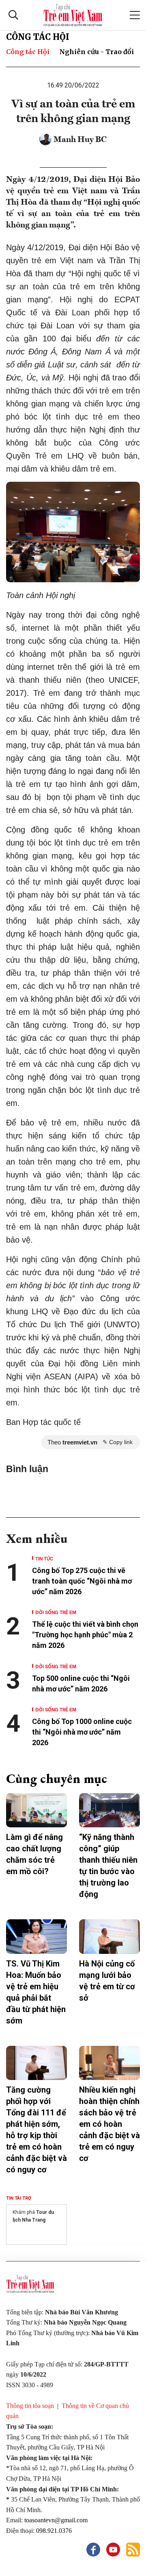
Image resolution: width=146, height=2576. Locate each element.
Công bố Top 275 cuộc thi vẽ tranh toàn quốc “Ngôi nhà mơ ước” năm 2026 (82, 1581)
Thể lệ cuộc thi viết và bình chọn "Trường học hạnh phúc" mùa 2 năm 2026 (85, 1635)
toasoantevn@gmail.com (56, 2520)
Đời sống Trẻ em (56, 1612)
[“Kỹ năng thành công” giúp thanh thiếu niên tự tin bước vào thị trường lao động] (109, 1810)
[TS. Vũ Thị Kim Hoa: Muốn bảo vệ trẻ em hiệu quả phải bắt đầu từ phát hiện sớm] (36, 1936)
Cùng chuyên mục (57, 1779)
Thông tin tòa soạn (30, 2406)
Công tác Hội (38, 37)
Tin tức (44, 1558)
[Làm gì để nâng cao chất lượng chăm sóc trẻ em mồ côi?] (36, 1810)
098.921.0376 (55, 2531)
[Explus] (73, 1493)
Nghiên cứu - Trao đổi (97, 52)
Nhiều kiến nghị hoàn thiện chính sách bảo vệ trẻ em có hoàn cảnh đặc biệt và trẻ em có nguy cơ (109, 2124)
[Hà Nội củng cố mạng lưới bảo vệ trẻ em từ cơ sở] (109, 1936)
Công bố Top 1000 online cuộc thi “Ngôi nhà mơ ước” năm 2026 (82, 1732)
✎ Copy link (118, 1442)
